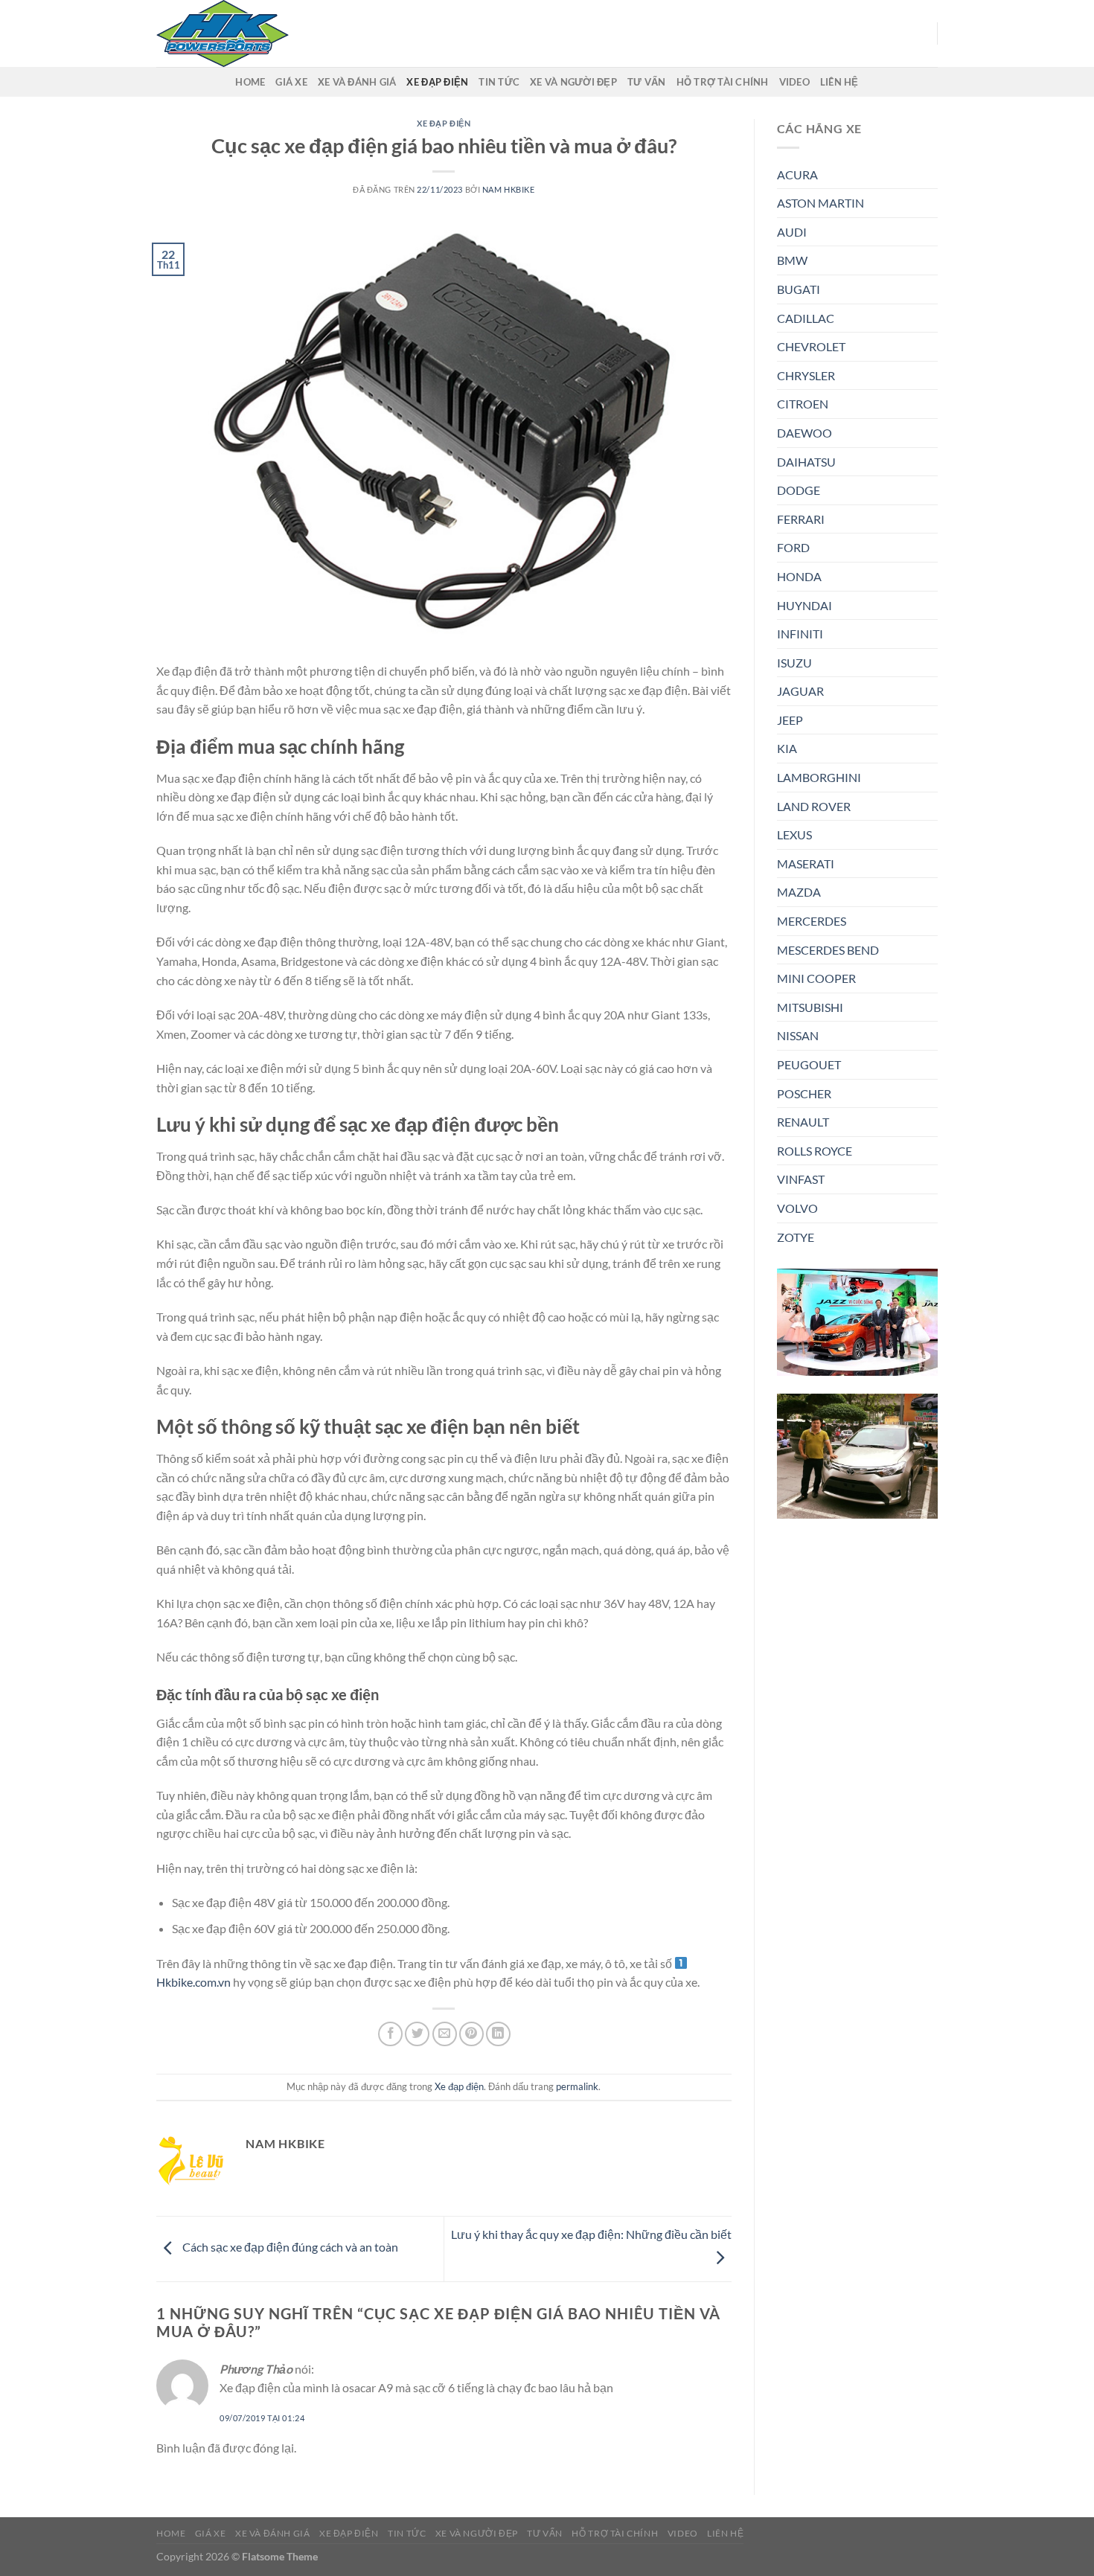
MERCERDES (812, 921)
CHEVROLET (811, 346)
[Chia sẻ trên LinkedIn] (498, 2034)
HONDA (799, 576)
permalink (577, 2086)
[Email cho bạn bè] (445, 2034)
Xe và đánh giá (357, 82)
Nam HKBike (509, 189)
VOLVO (797, 1208)
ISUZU (794, 663)
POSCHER (804, 1093)
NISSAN (798, 1035)
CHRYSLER (806, 375)
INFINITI (800, 634)
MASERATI (806, 864)
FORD (793, 547)
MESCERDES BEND (828, 950)
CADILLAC (806, 318)
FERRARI (801, 519)
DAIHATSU (806, 462)
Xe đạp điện (437, 82)
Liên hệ (839, 82)
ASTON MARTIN (820, 203)
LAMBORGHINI (819, 777)
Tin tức (499, 82)
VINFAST (801, 1179)
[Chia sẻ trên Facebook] (390, 2034)
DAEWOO (804, 433)
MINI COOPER (816, 978)
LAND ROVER (814, 806)
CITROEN (803, 404)
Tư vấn (647, 82)
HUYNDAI (804, 605)
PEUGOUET (809, 1064)
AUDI (792, 232)
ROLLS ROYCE (815, 1151)
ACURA (797, 174)
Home (250, 82)
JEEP (790, 720)
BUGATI (799, 289)
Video (794, 82)
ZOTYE (796, 1237)
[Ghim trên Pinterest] (471, 2034)
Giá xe (291, 82)
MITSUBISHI (810, 1007)
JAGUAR (800, 691)
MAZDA (799, 892)
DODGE (799, 490)
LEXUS (794, 834)
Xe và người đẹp (573, 82)
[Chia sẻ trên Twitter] (417, 2034)
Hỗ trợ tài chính (723, 82)
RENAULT (803, 1122)
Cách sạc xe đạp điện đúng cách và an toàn (289, 2247)
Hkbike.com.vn (193, 1982)
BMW (792, 260)
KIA (787, 748)
